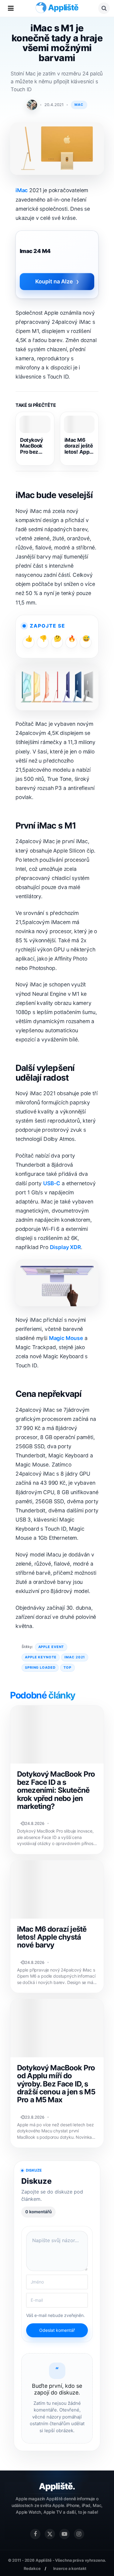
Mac (79, 105)
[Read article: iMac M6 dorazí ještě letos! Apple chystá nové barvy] (79, 424)
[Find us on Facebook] (35, 2534)
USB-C (52, 1183)
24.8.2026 (35, 1823)
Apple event (51, 1647)
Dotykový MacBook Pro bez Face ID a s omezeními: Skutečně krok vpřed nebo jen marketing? (34, 446)
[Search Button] (104, 8)
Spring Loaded (40, 1667)
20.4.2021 (54, 105)
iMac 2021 (75, 1657)
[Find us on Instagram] (79, 2534)
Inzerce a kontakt (70, 2568)
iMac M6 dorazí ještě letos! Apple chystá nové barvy (79, 446)
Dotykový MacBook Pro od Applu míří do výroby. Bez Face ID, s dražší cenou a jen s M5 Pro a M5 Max (56, 2084)
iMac (22, 190)
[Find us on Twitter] (50, 2534)
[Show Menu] (11, 8)
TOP (67, 1667)
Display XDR (65, 1247)
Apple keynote (41, 1657)
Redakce (32, 2568)
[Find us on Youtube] (64, 2534)
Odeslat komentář (57, 2330)
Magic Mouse (66, 1338)
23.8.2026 (35, 2117)
